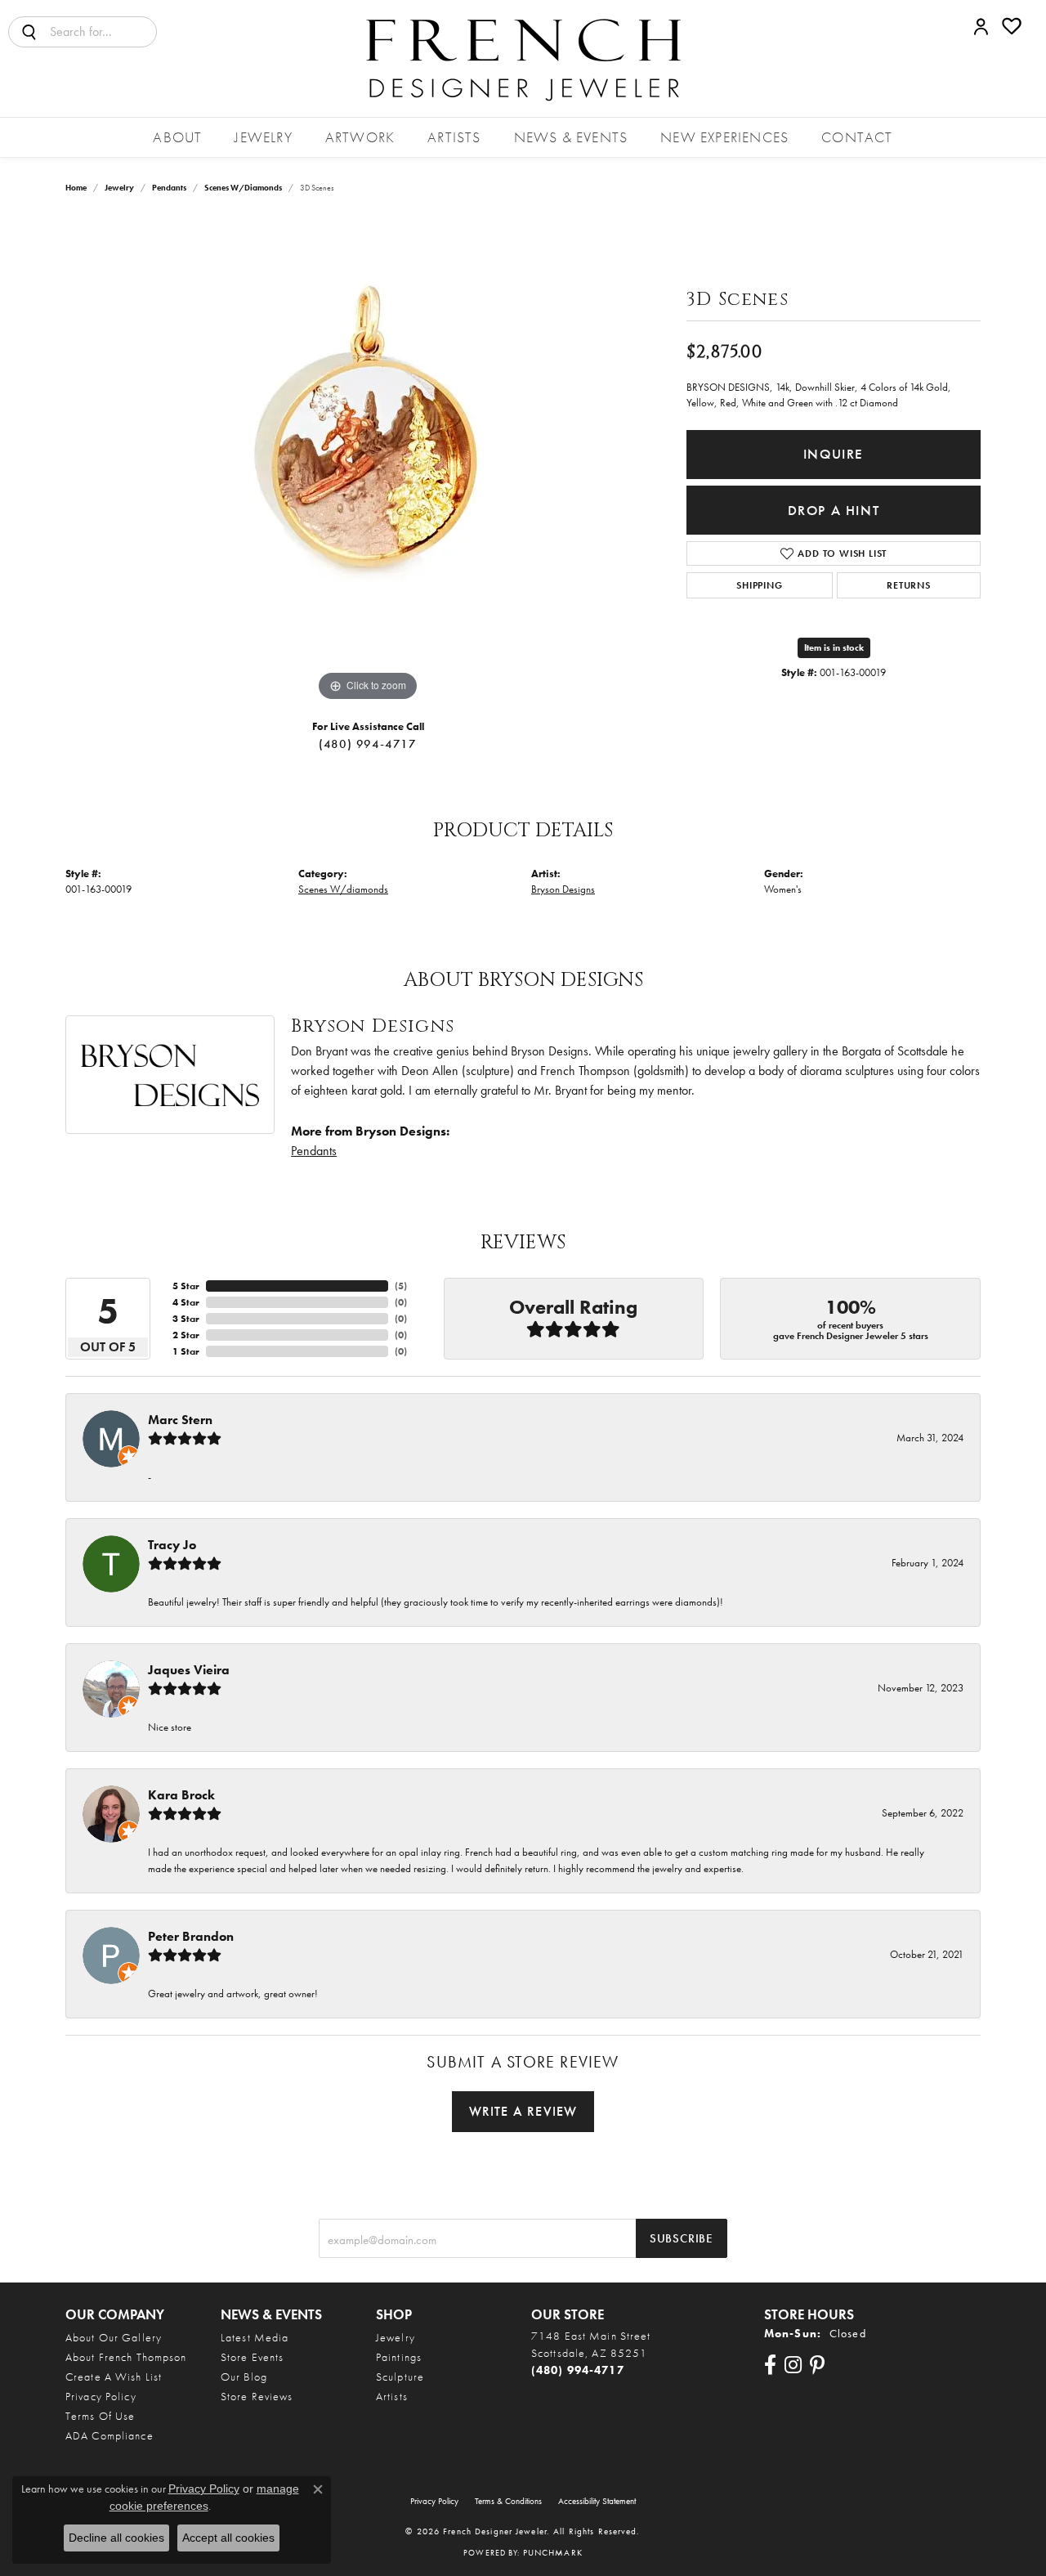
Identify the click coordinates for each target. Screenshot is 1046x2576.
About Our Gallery (114, 2337)
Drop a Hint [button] (834, 511)
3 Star (186, 1319)
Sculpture (400, 2377)
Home (76, 188)
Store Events (252, 2357)
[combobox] (103, 32)
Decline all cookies (116, 2538)
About (177, 137)
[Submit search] (29, 32)
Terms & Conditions (508, 2501)
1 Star (186, 1351)
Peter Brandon (191, 1936)
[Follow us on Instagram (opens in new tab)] (793, 2365)
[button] (981, 26)
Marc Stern (180, 1420)
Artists (454, 137)
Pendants (169, 188)
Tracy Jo (172, 1545)
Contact (857, 137)
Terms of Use (100, 2416)
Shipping (759, 585)
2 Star (186, 1335)
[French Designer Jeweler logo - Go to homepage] (523, 58)
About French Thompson (126, 2357)
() (401, 1286)
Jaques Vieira (189, 1670)
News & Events (571, 137)
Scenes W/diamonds (243, 188)
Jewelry (263, 137)
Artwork (360, 137)
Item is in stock (834, 647)
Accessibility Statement (597, 2501)
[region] (368, 460)
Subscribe (682, 2238)
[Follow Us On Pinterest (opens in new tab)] (817, 2365)
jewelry (119, 188)
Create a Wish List (114, 2377)
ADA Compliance (110, 2435)
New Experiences (724, 137)
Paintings (399, 2357)
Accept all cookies (228, 2538)
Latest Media (255, 2337)
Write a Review (523, 2111)
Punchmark (553, 2552)
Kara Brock (181, 1795)
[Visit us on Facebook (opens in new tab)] (770, 2365)
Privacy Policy (101, 2396)
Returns (909, 585)
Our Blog (244, 2377)
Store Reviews (257, 2396)
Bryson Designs (563, 889)
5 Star (186, 1286)
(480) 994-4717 (368, 744)
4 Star (186, 1302)
